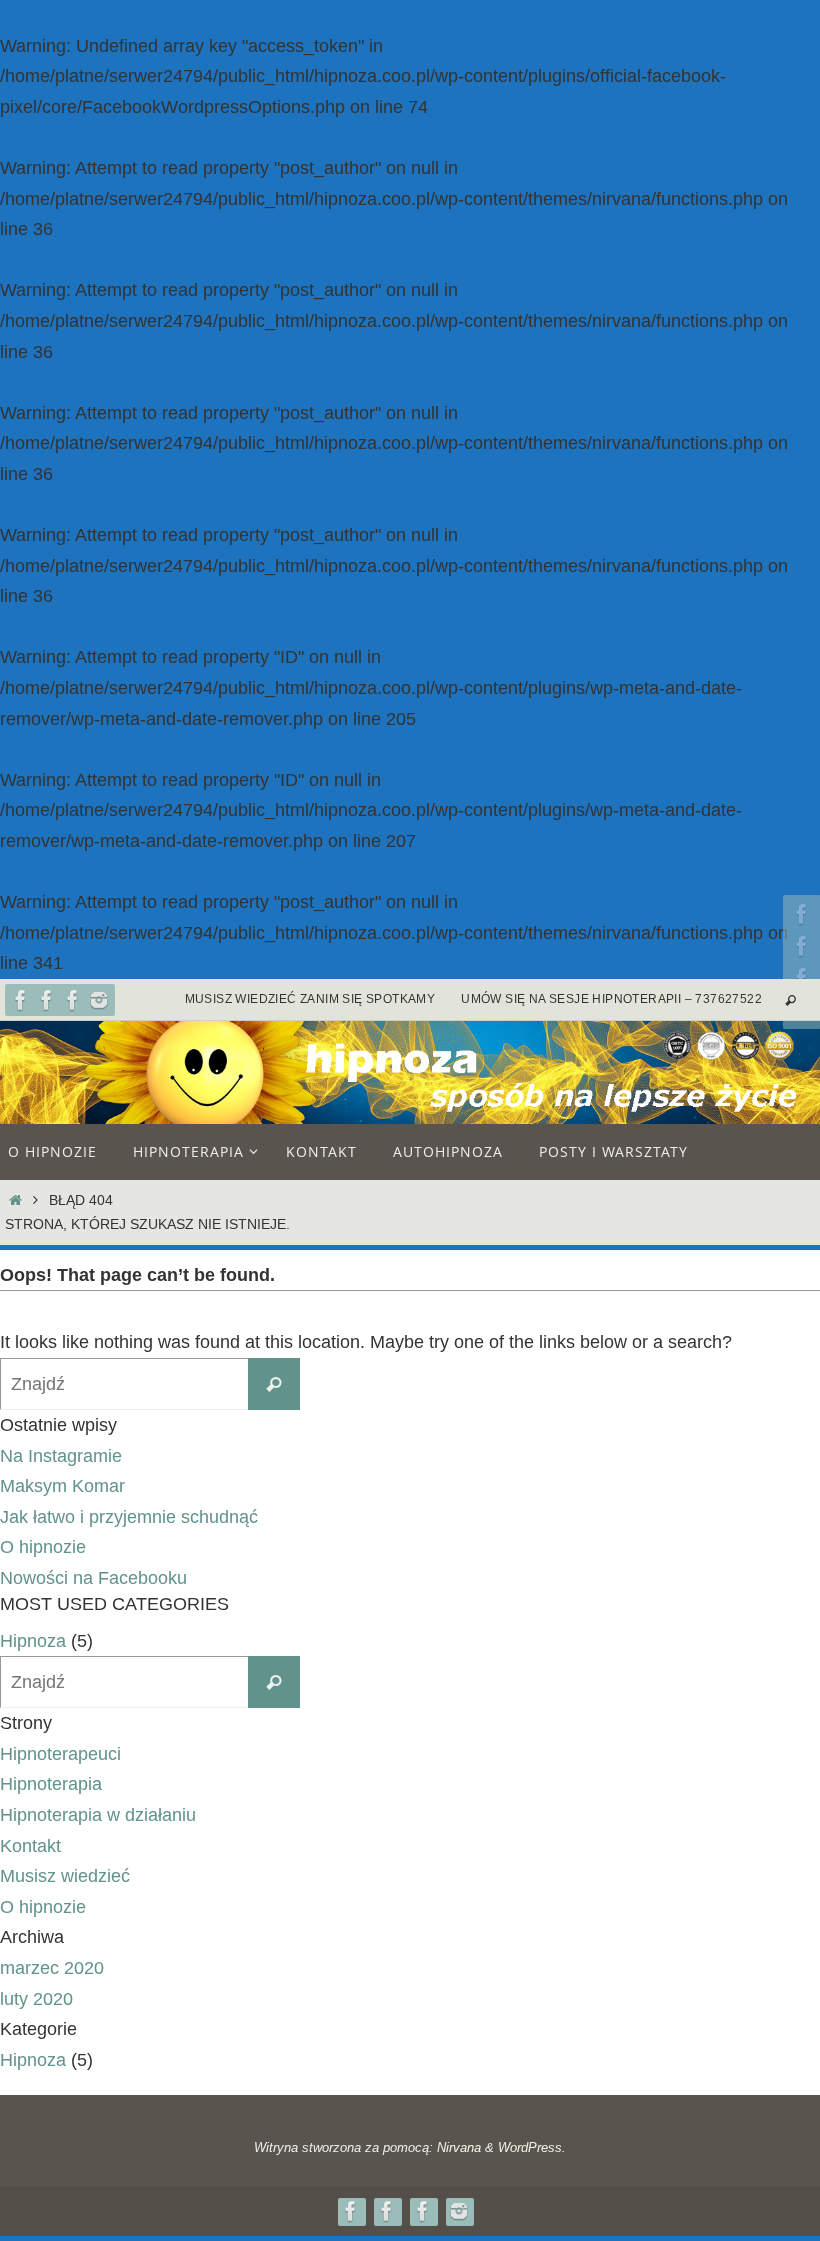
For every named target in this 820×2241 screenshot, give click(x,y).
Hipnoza (33, 1641)
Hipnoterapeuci (60, 1754)
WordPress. (532, 2147)
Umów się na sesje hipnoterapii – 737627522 (611, 999)
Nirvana (459, 2147)
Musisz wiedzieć (65, 1876)
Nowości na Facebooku (93, 1578)
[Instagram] (99, 1000)
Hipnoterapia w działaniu (98, 1815)
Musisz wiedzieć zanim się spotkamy (310, 999)
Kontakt (30, 1846)
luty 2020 (36, 1999)
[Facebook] (21, 1000)
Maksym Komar (62, 1486)
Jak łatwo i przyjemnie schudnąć (129, 1517)
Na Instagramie (61, 1456)
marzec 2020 (52, 1968)
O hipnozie (43, 1547)
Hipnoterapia (51, 1784)
